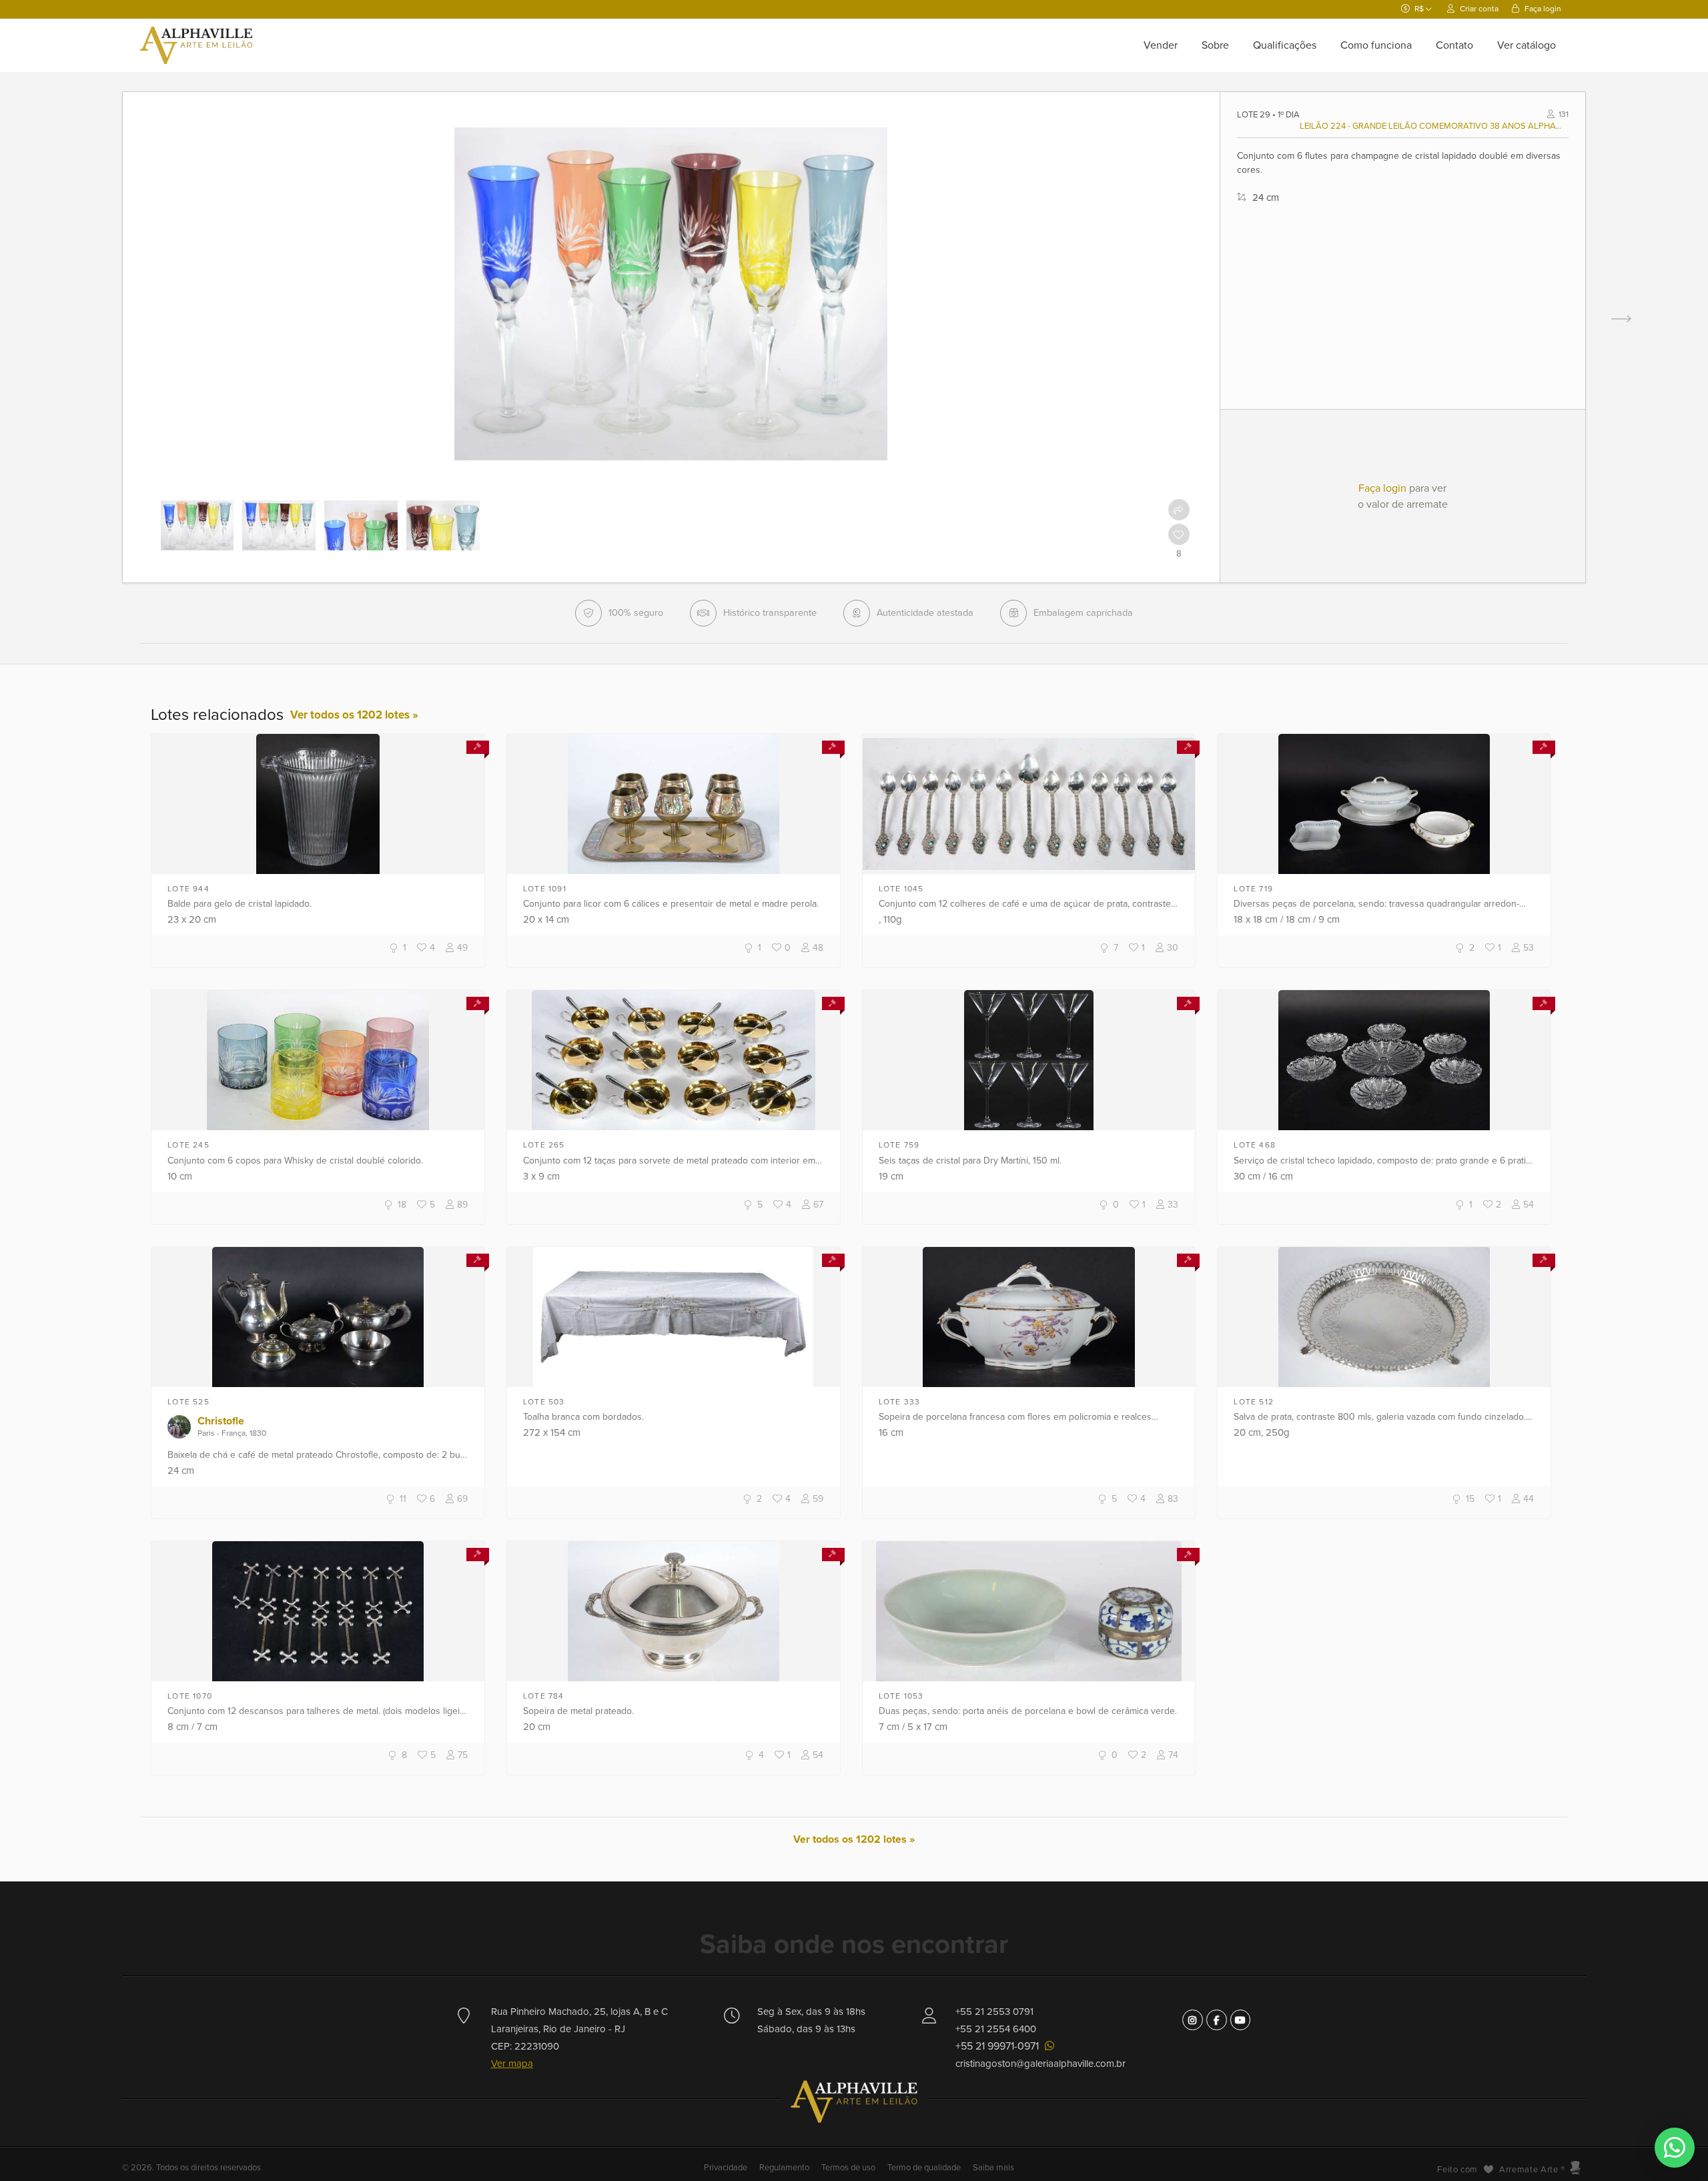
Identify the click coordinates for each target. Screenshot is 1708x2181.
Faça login (1542, 9)
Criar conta (1478, 9)
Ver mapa (512, 2064)
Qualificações (1285, 45)
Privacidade (727, 2168)
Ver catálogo (1527, 45)
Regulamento (784, 2168)
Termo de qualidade (924, 2168)
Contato (1454, 45)
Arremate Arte (1529, 2170)
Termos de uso (848, 2168)
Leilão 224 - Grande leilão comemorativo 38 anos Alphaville (1432, 126)
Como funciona (1376, 45)
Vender (1161, 45)
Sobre (1215, 45)
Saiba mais (993, 2168)
